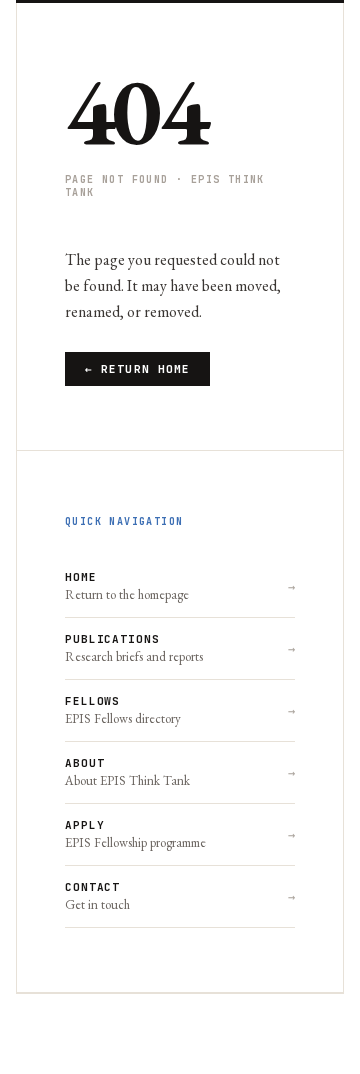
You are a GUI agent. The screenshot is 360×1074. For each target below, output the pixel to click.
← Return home (137, 369)
